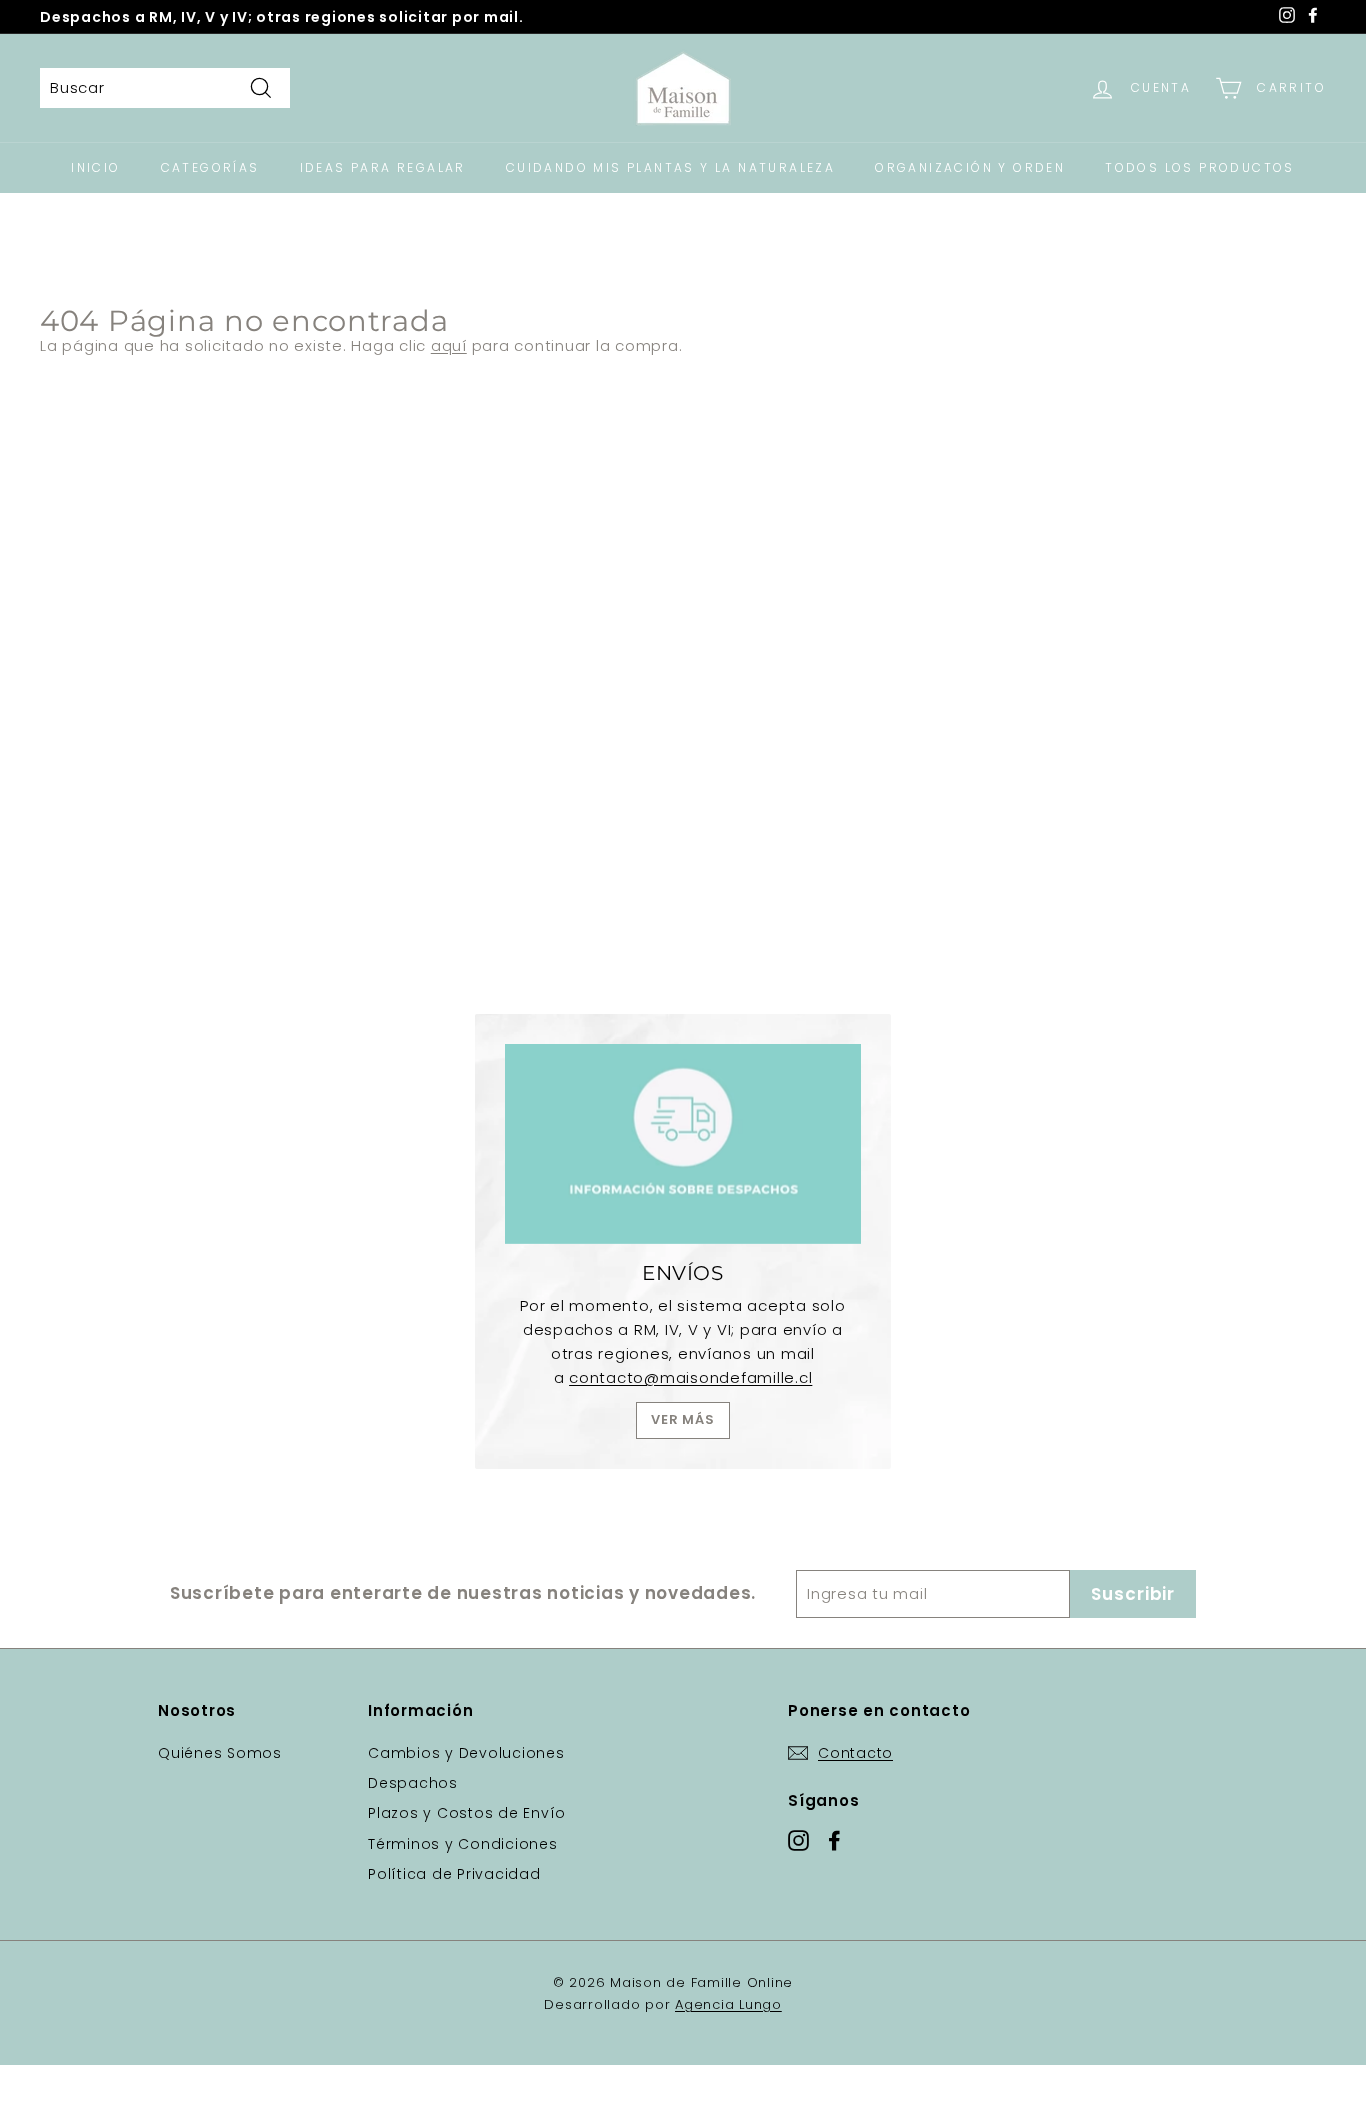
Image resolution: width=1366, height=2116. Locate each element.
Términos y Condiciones (463, 1844)
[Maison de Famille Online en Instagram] (798, 1839)
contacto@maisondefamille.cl (690, 1377)
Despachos (413, 1783)
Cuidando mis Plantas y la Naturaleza (670, 167)
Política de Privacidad (454, 1874)
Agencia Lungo (728, 2004)
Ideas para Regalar (383, 167)
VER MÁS (682, 1419)
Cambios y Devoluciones (466, 1753)
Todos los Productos (1200, 167)
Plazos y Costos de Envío (467, 1813)
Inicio (95, 167)
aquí (449, 345)
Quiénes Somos (220, 1753)
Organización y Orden (970, 167)
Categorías (210, 167)
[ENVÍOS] (682, 1144)
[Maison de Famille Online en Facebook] (834, 1839)
